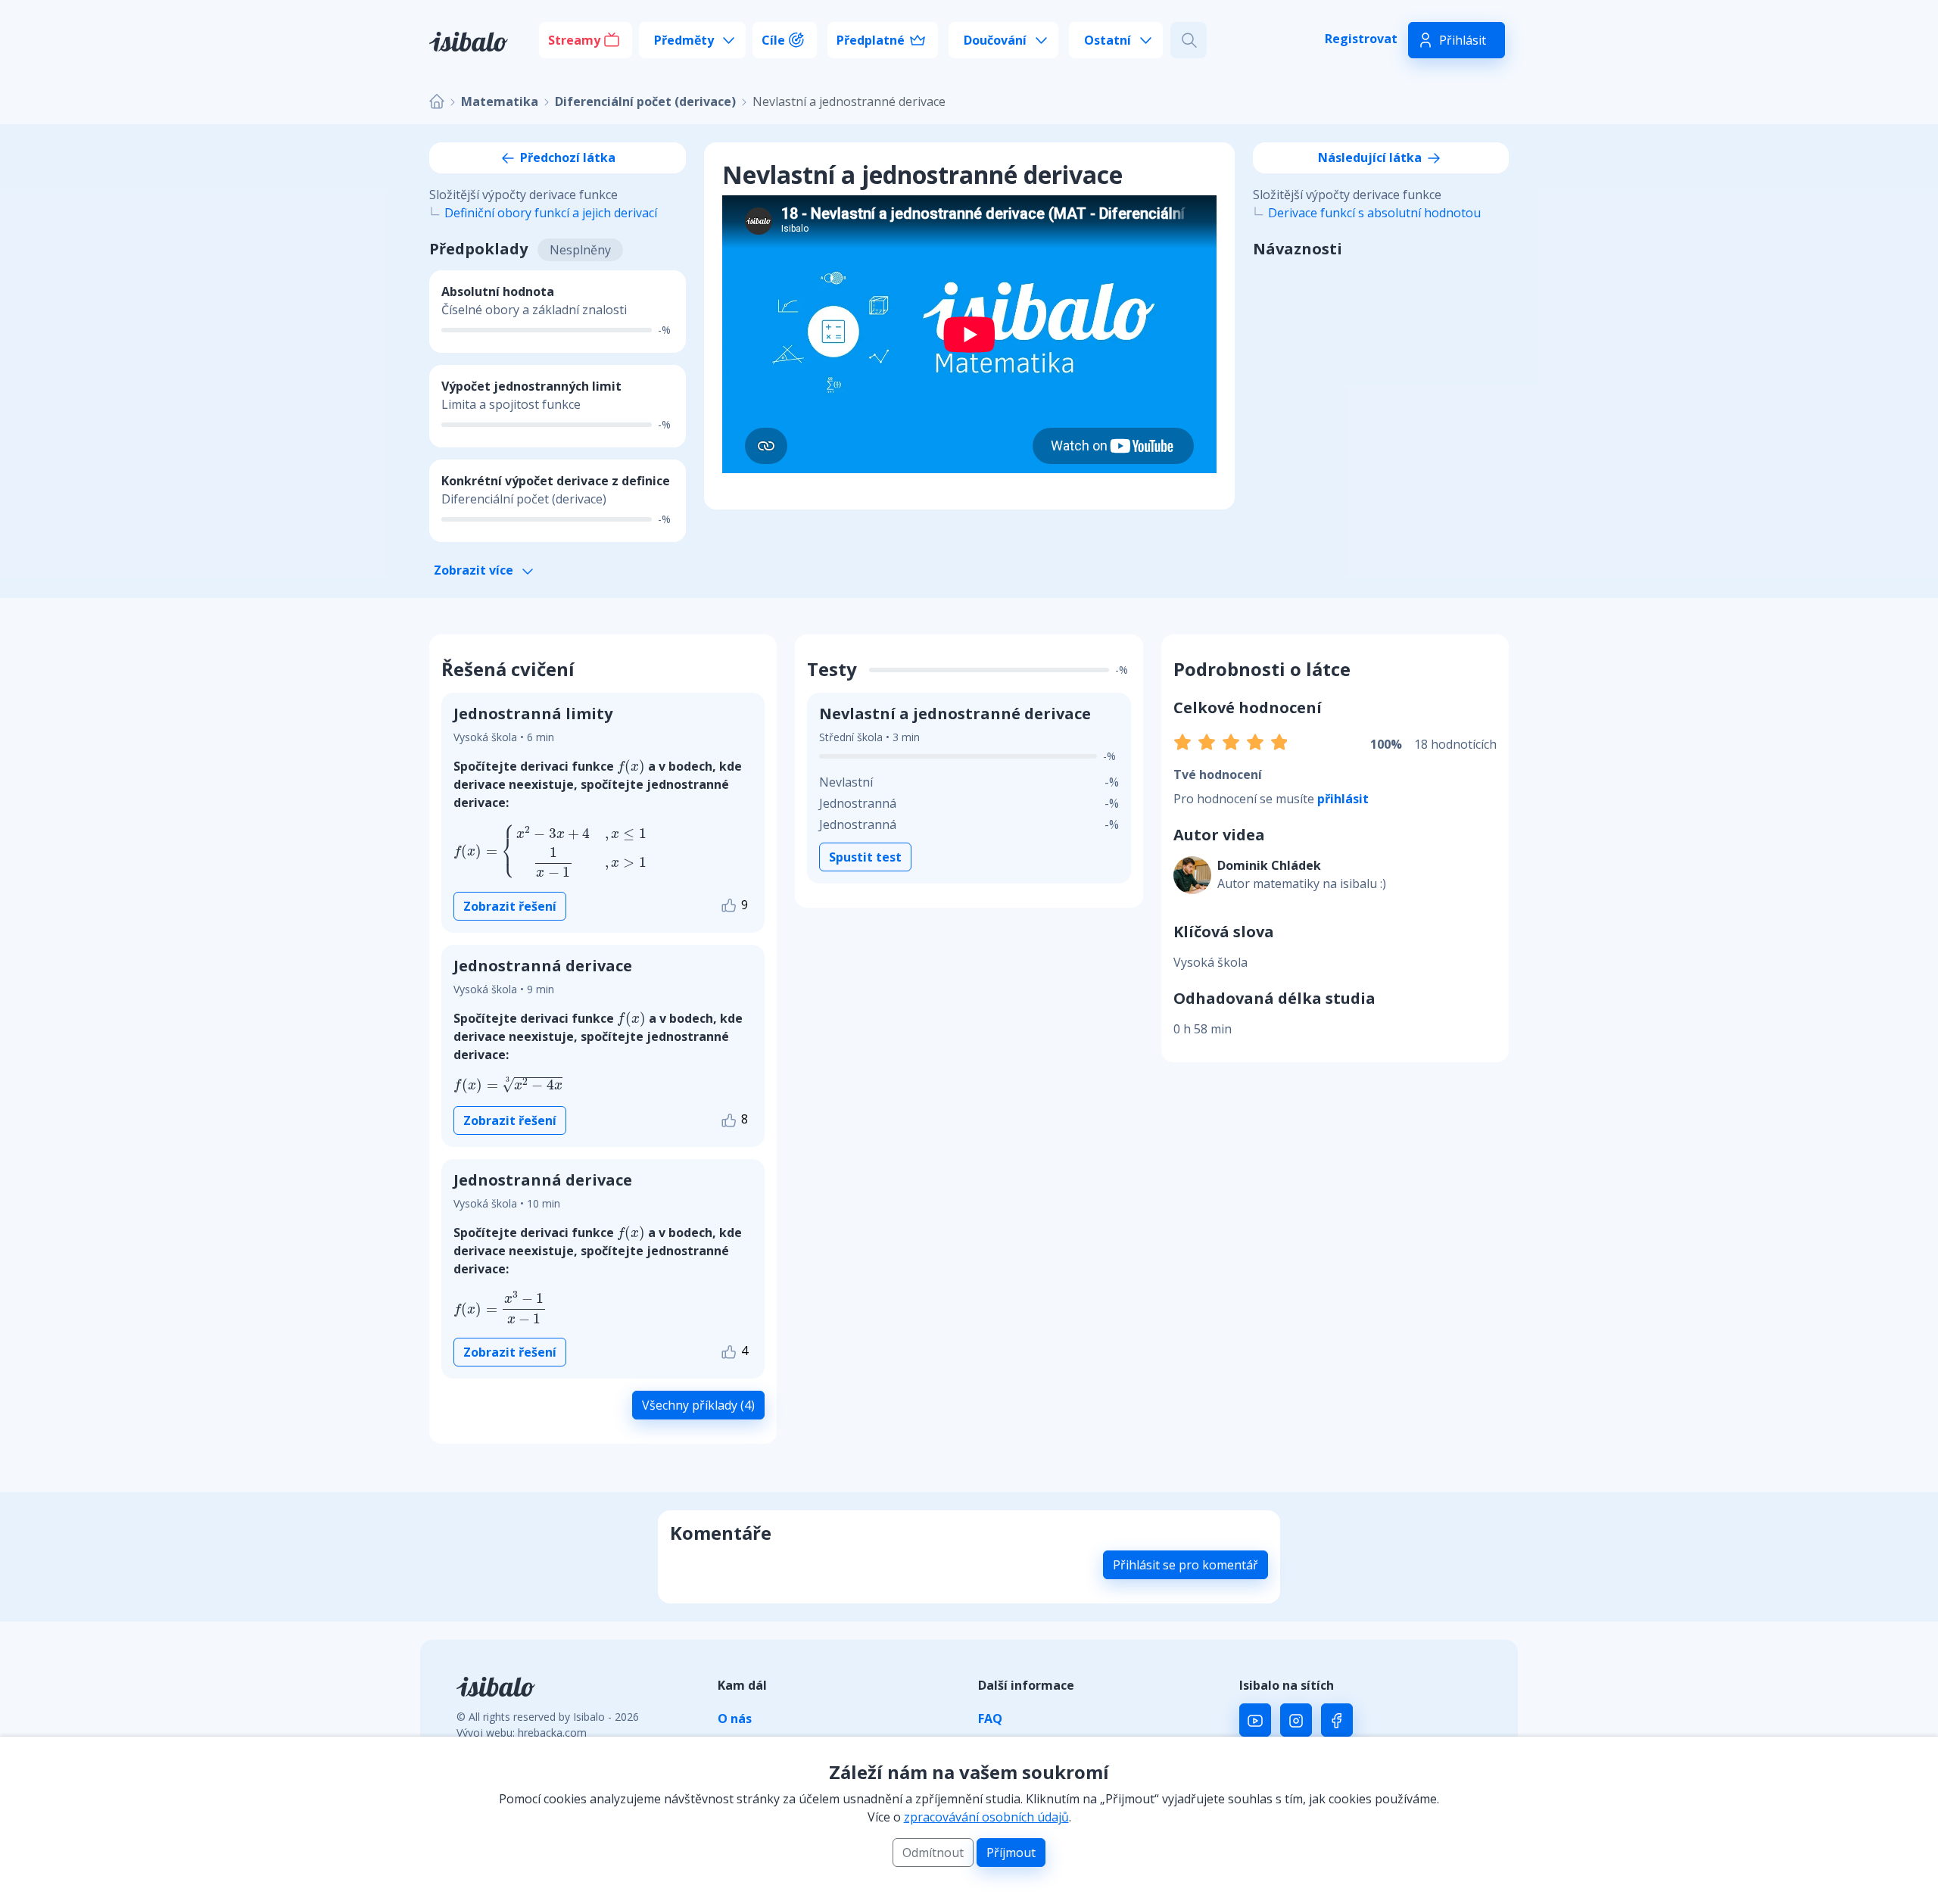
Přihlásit (1463, 40)
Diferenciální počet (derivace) (645, 101)
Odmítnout (933, 1853)
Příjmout (1011, 1853)
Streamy (574, 40)
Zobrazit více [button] (475, 570)
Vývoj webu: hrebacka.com (522, 1733)
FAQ (990, 1719)
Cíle (773, 40)
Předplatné (871, 40)
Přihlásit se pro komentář (1186, 1565)
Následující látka (1371, 157)
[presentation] (631, 767)
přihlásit (1343, 799)
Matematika (500, 101)
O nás (735, 1719)
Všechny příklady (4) (698, 1405)
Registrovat (1361, 39)
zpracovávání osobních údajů (986, 1817)
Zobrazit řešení (510, 906)
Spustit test (865, 857)
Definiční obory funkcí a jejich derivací (551, 213)
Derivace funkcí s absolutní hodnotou (1374, 213)
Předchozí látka (566, 157)
